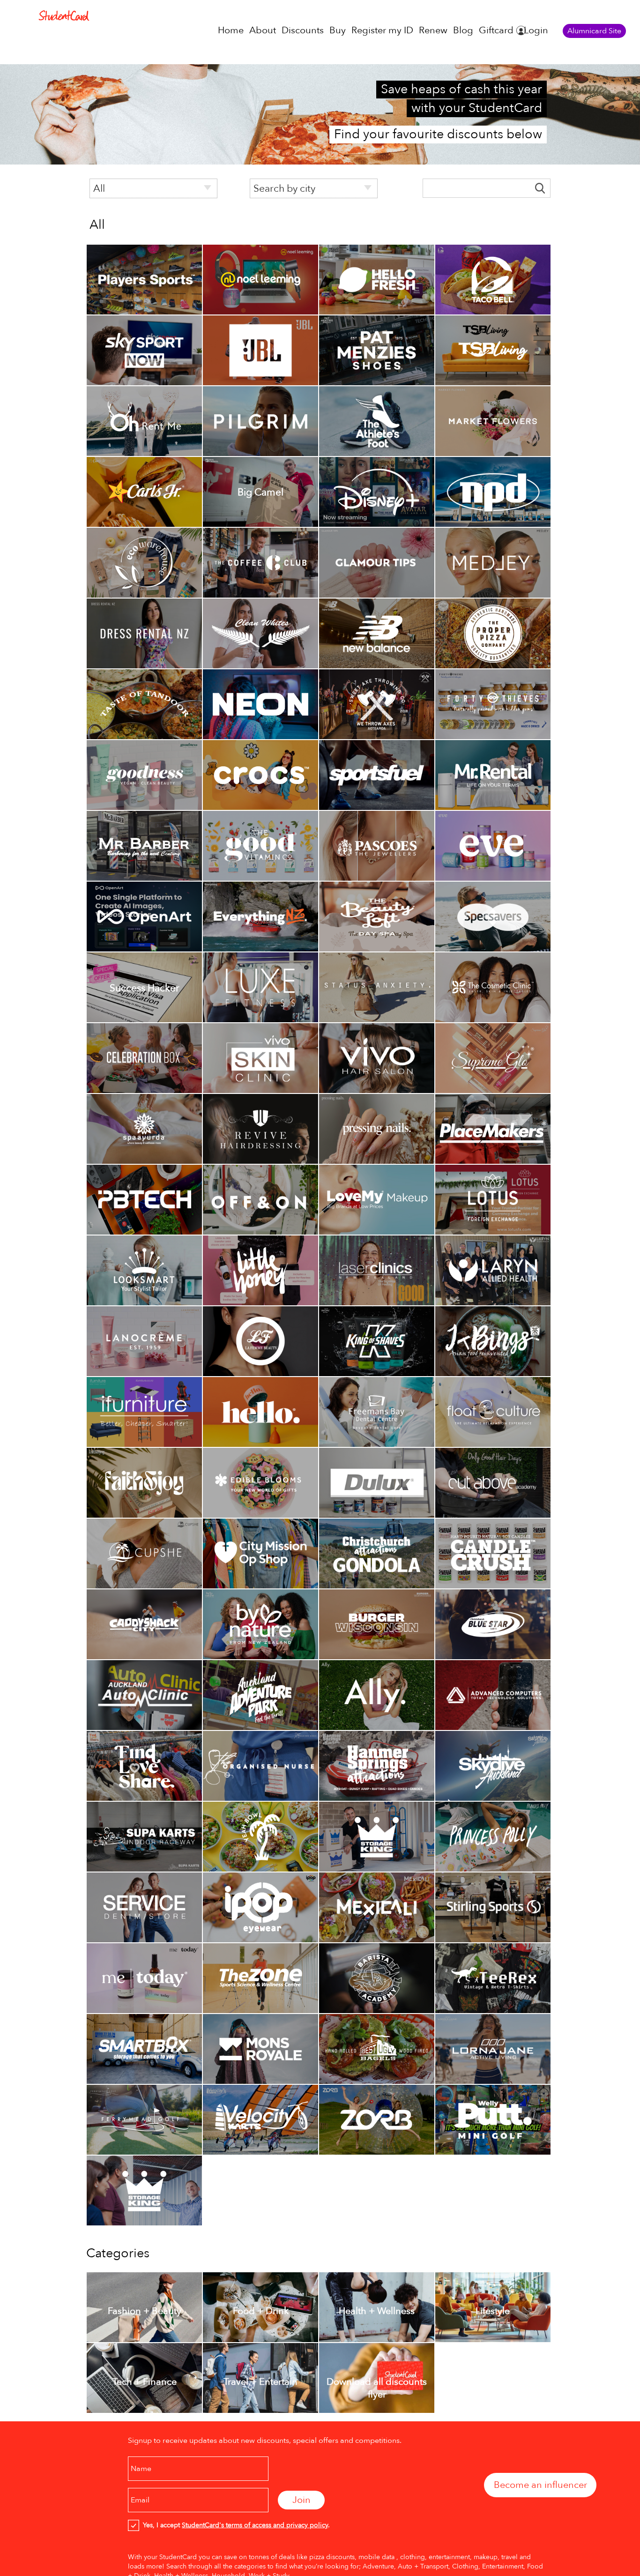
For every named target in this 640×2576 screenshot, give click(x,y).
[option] (144, 280)
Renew (433, 30)
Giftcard (496, 30)
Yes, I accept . (234, 2525)
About (263, 30)
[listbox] (153, 188)
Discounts (303, 30)
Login (536, 30)
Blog (463, 30)
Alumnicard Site (594, 31)
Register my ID (382, 30)
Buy (338, 30)
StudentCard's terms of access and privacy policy (255, 2525)
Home (231, 30)
